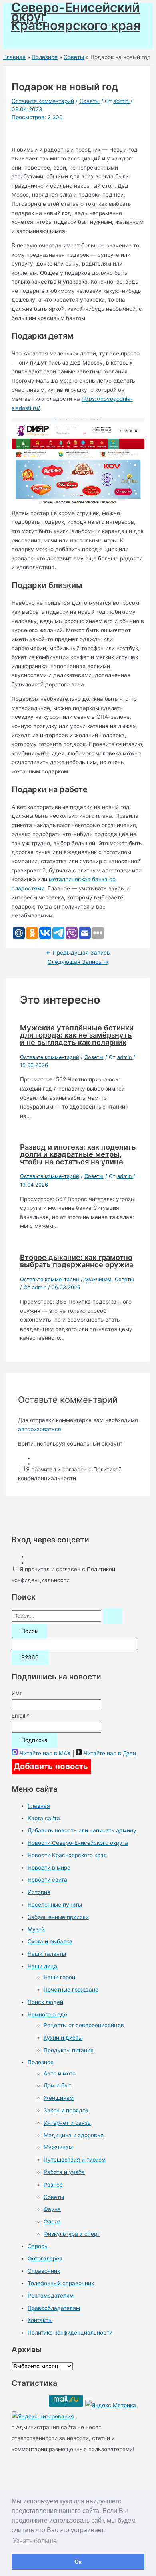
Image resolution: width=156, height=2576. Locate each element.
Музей (36, 1929)
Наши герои (59, 1977)
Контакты (40, 2320)
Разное (53, 2185)
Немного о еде (47, 2014)
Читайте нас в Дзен (110, 1753)
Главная (39, 1806)
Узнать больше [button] (35, 2541)
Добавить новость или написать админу (82, 1830)
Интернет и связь (67, 2123)
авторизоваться (40, 1429)
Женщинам (59, 2098)
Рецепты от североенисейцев (84, 2025)
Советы (89, 101)
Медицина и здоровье (74, 2135)
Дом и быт (57, 2085)
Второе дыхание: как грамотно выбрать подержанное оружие (77, 1261)
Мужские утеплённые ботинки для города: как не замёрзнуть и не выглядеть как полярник (77, 1035)
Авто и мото (60, 2073)
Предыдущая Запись (78, 953)
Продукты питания (69, 2050)
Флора (52, 2221)
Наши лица (42, 1966)
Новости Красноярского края (67, 1855)
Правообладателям (54, 2308)
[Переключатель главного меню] (29, 40)
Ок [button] (78, 2562)
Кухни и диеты (63, 2038)
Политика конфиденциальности (70, 2333)
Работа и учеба (64, 2172)
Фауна (52, 2209)
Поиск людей (45, 2002)
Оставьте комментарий (43, 101)
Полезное (41, 2062)
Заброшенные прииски (58, 1917)
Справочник (44, 2271)
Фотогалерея (45, 2258)
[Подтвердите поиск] (112, 1616)
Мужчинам (98, 1279)
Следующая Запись (78, 962)
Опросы (38, 2246)
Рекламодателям (51, 2296)
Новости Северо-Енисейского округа (78, 1843)
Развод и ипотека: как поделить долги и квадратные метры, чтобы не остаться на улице (78, 1154)
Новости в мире (49, 1868)
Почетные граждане (71, 1990)
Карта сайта (44, 1818)
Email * (21, 1716)
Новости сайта (47, 1880)
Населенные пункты (55, 1905)
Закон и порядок (66, 2110)
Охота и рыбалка (50, 1941)
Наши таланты (47, 1954)
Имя (17, 1693)
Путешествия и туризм (75, 2160)
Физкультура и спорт (72, 2234)
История (39, 1892)
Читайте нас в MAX (45, 1753)
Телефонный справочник (61, 2283)
